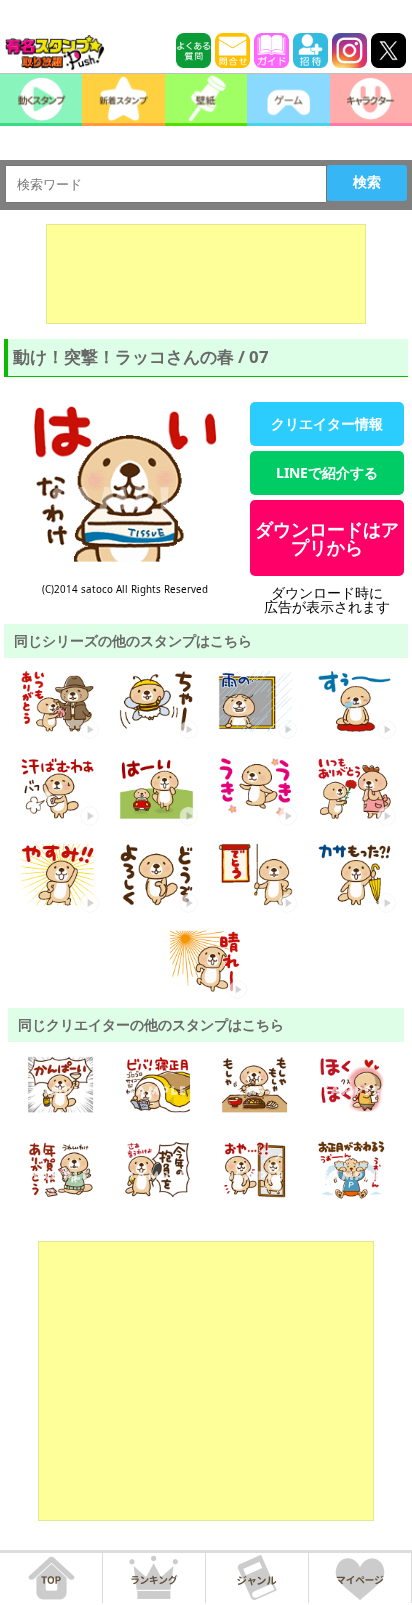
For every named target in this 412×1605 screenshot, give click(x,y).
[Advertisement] (206, 274)
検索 (367, 182)
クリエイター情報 (327, 423)
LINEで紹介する (327, 472)
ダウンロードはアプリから (327, 538)
